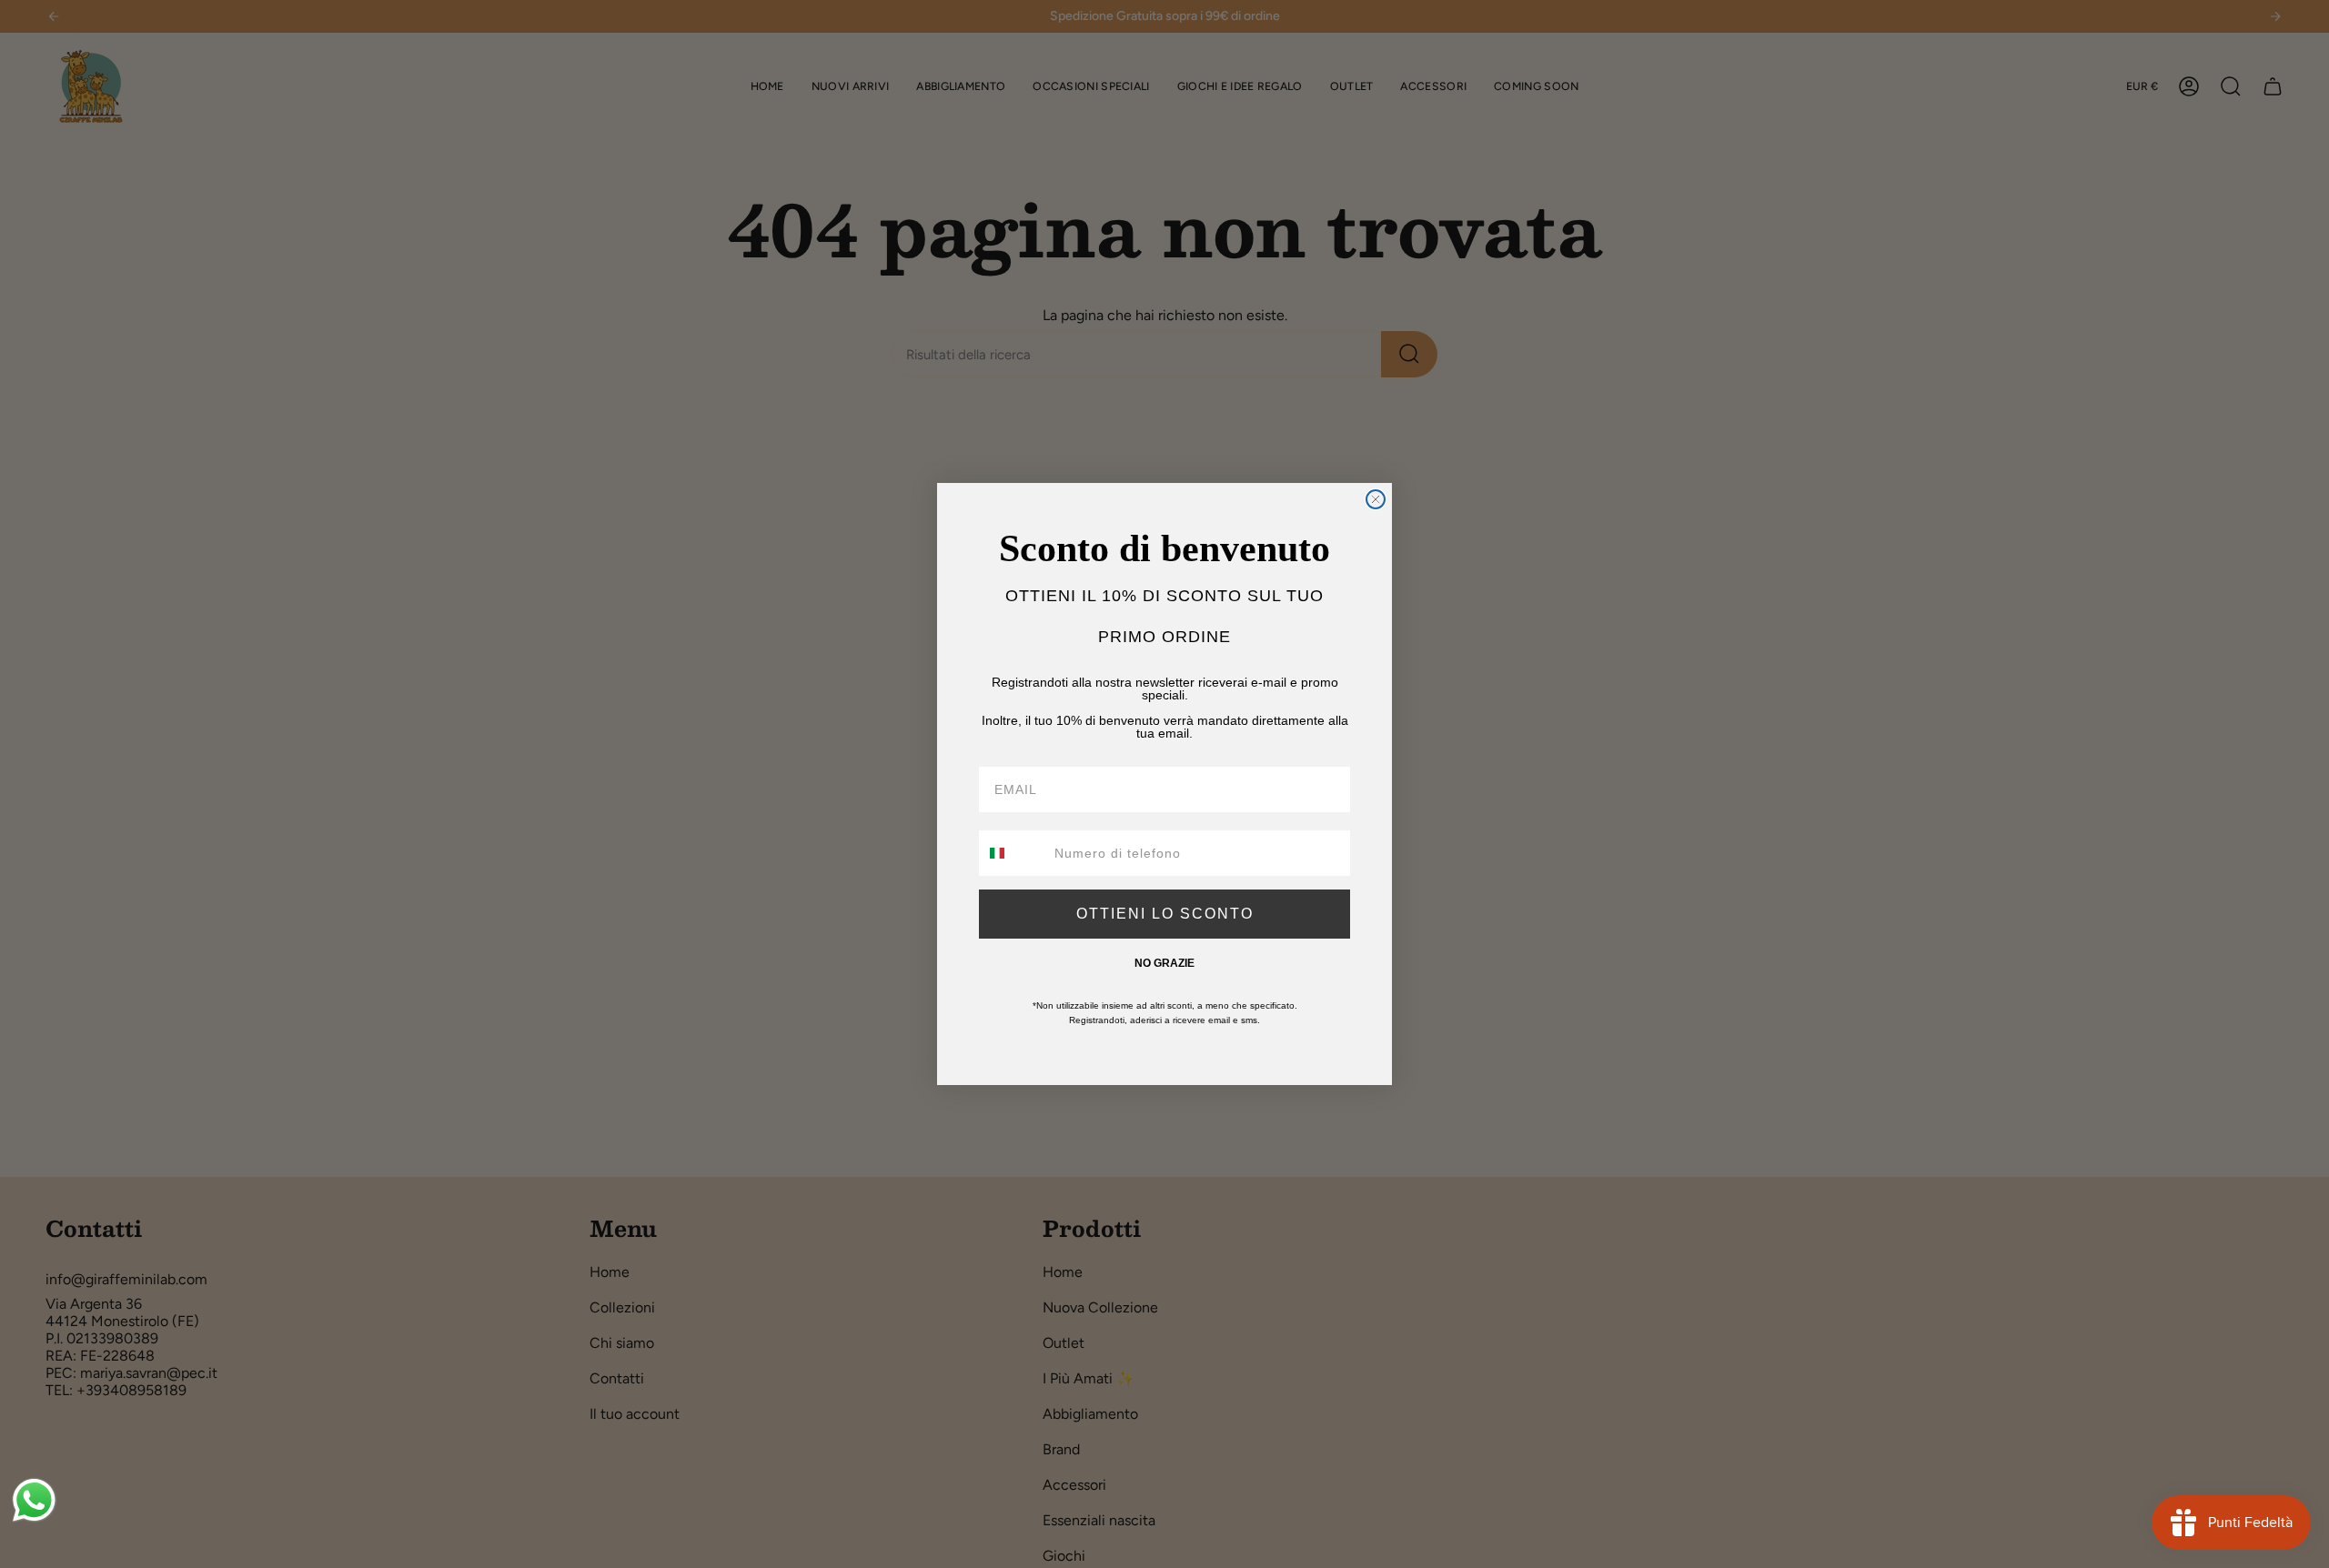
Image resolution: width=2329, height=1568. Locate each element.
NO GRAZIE (1164, 963)
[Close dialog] (1376, 499)
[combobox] (1013, 853)
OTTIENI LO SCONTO (1165, 914)
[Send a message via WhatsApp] (34, 1500)
